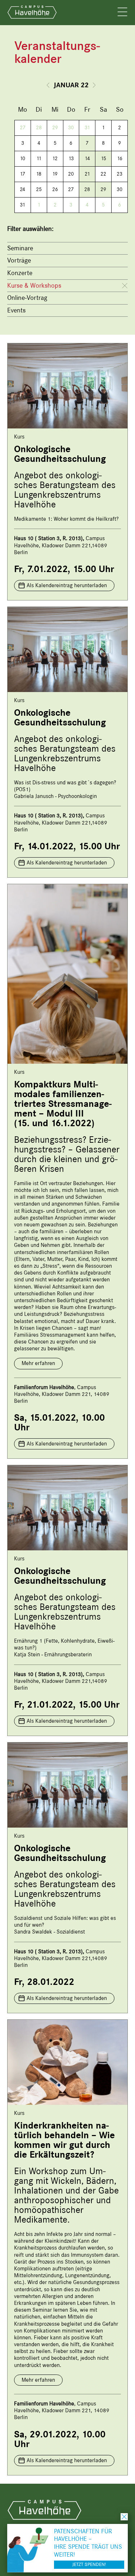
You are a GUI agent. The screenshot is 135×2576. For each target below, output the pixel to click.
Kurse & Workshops (34, 286)
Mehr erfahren (38, 1363)
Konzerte (20, 273)
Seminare (20, 248)
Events (16, 310)
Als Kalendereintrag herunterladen (67, 585)
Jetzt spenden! (89, 2564)
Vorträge (19, 260)
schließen (124, 2517)
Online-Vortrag (27, 298)
